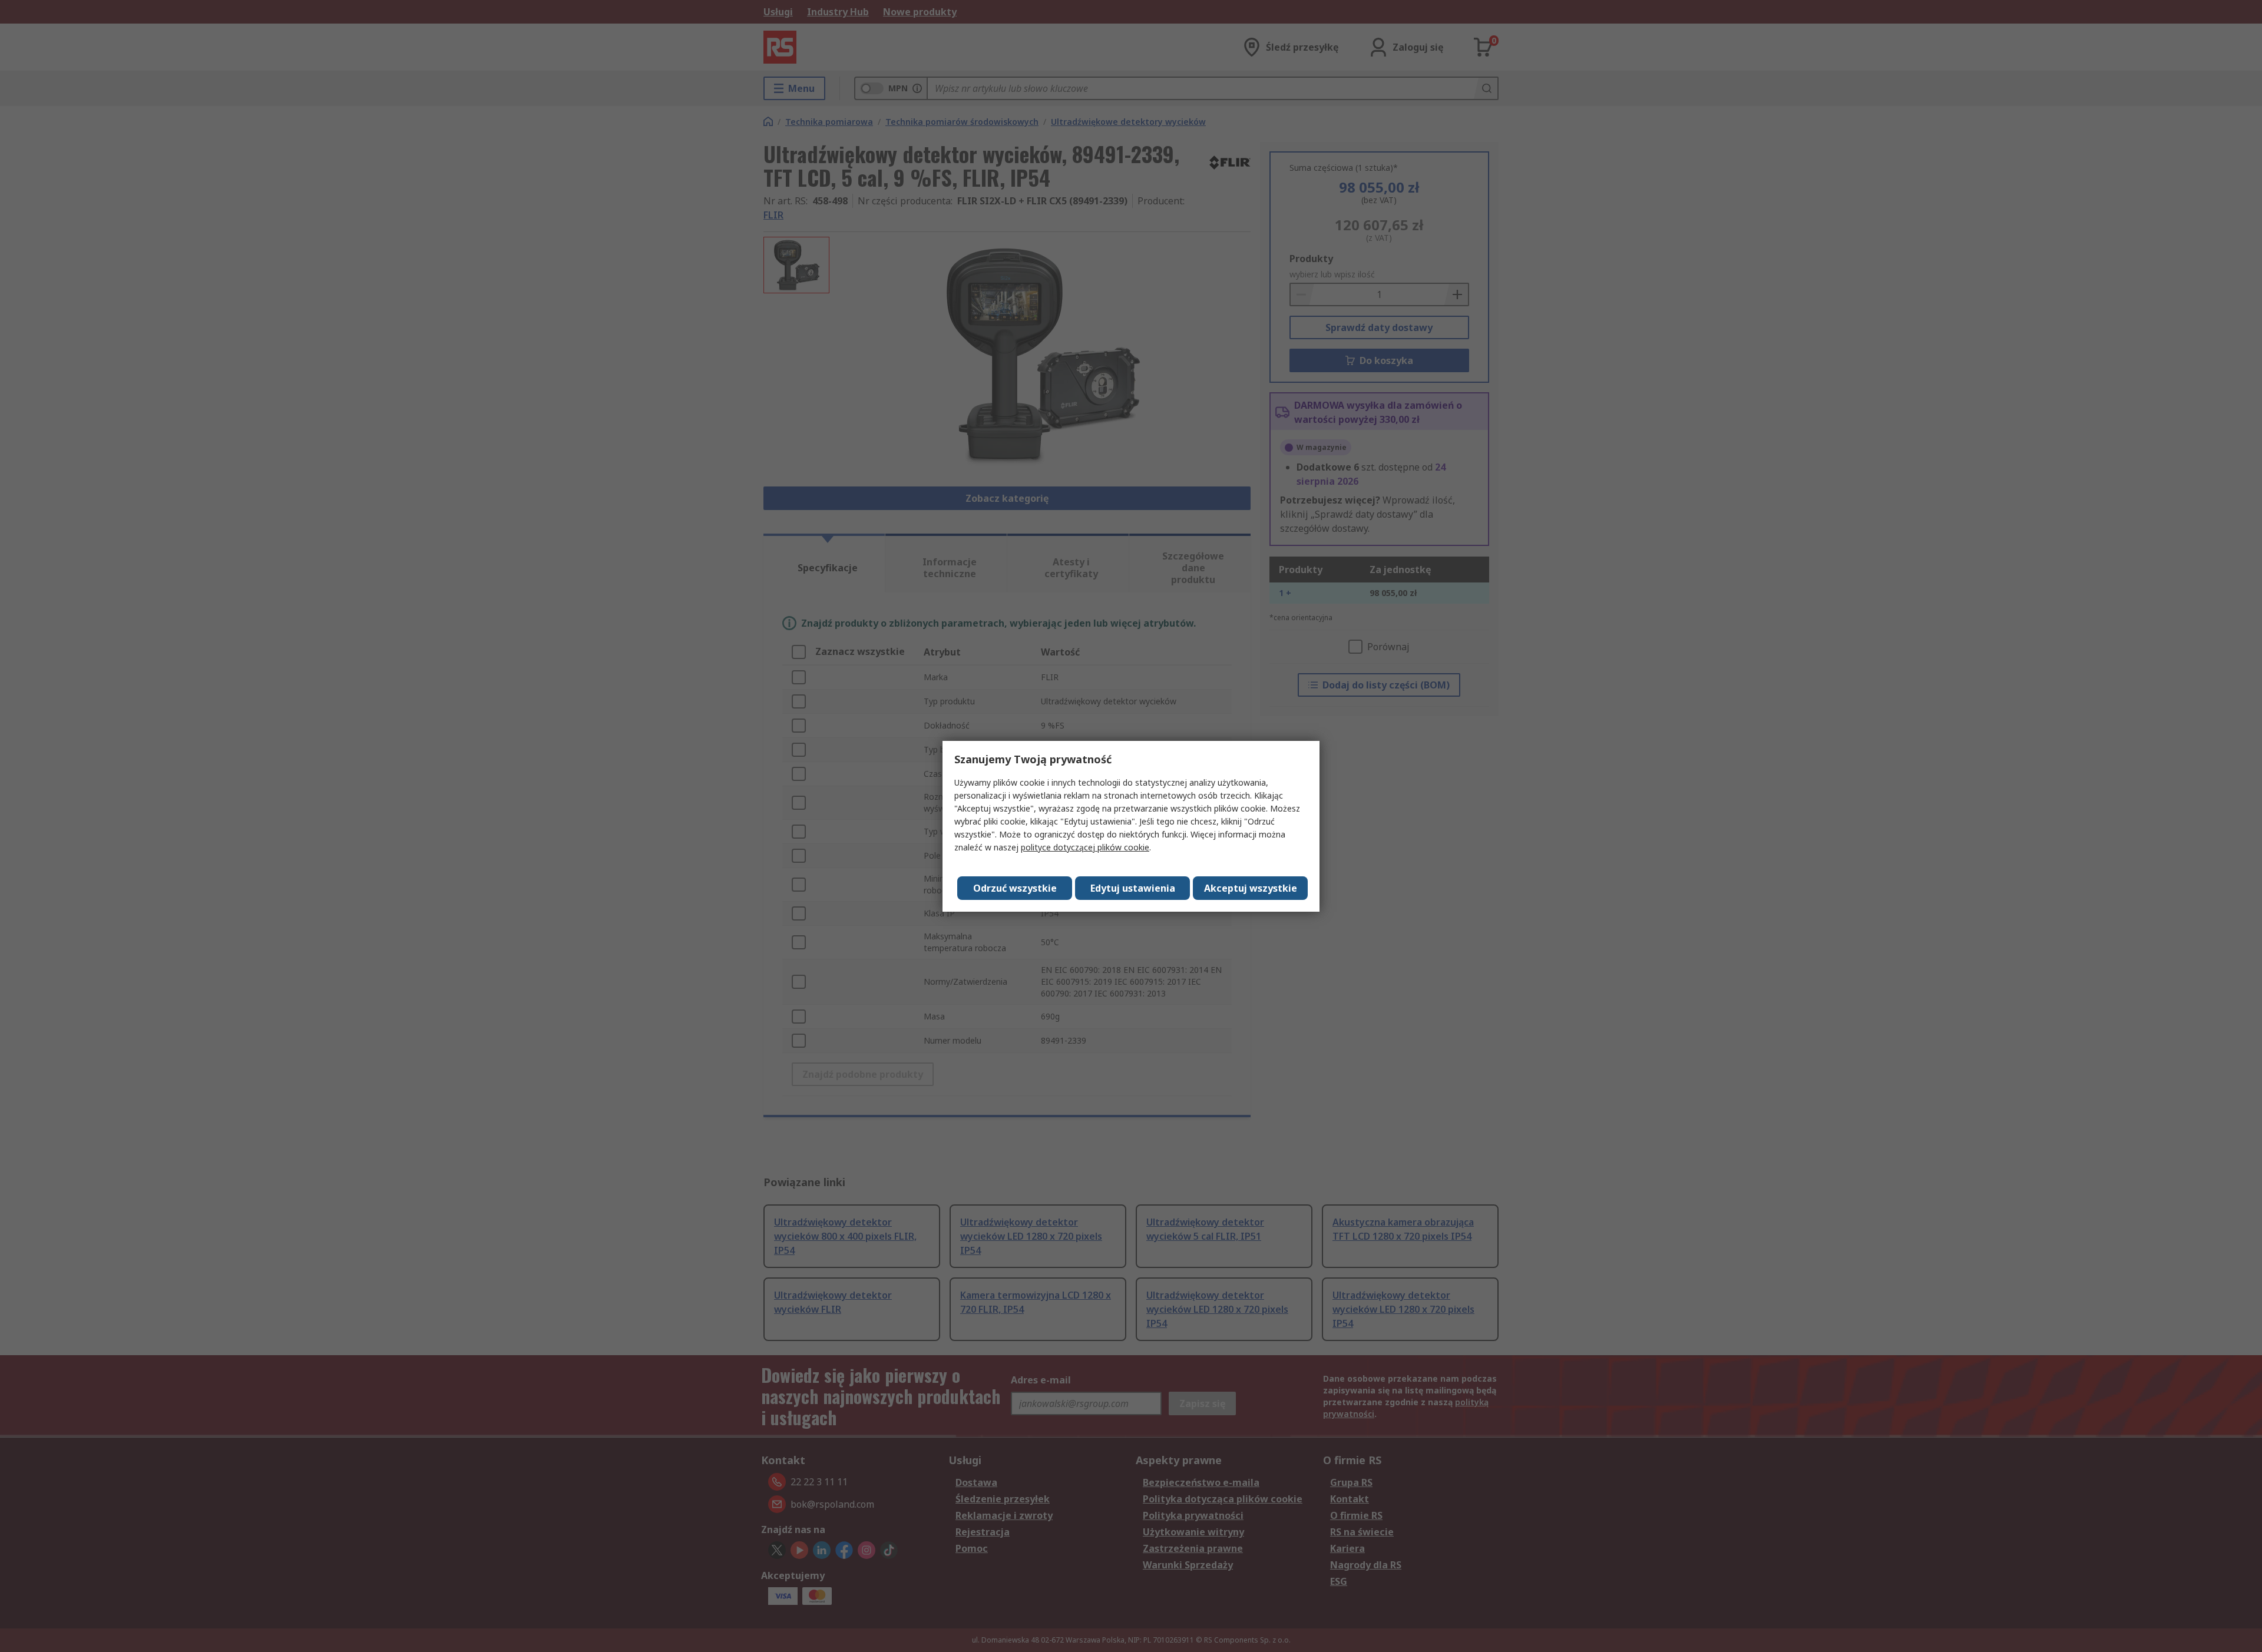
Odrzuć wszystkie (1015, 888)
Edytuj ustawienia (1133, 888)
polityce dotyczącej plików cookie (1085, 847)
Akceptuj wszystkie (1251, 888)
